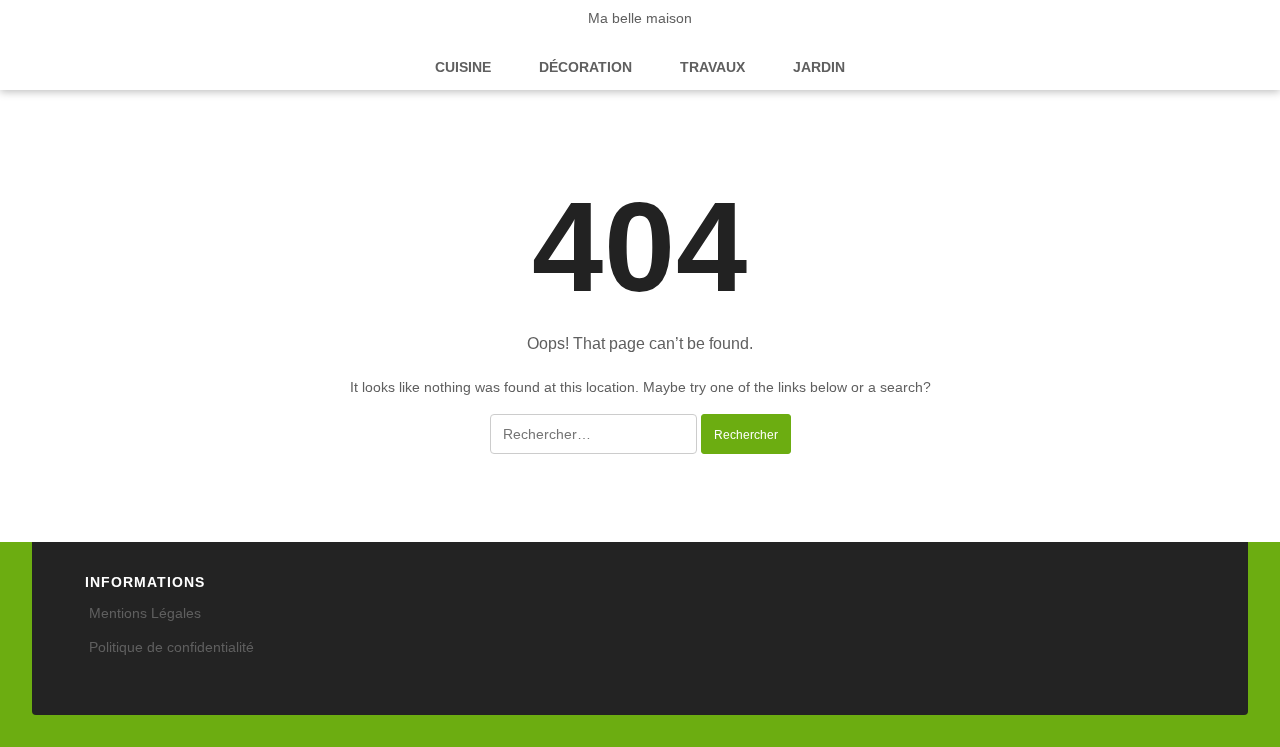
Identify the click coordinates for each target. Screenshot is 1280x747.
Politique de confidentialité (171, 647)
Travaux (712, 67)
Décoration (585, 67)
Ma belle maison (640, 18)
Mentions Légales (145, 613)
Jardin (819, 67)
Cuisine (463, 67)
